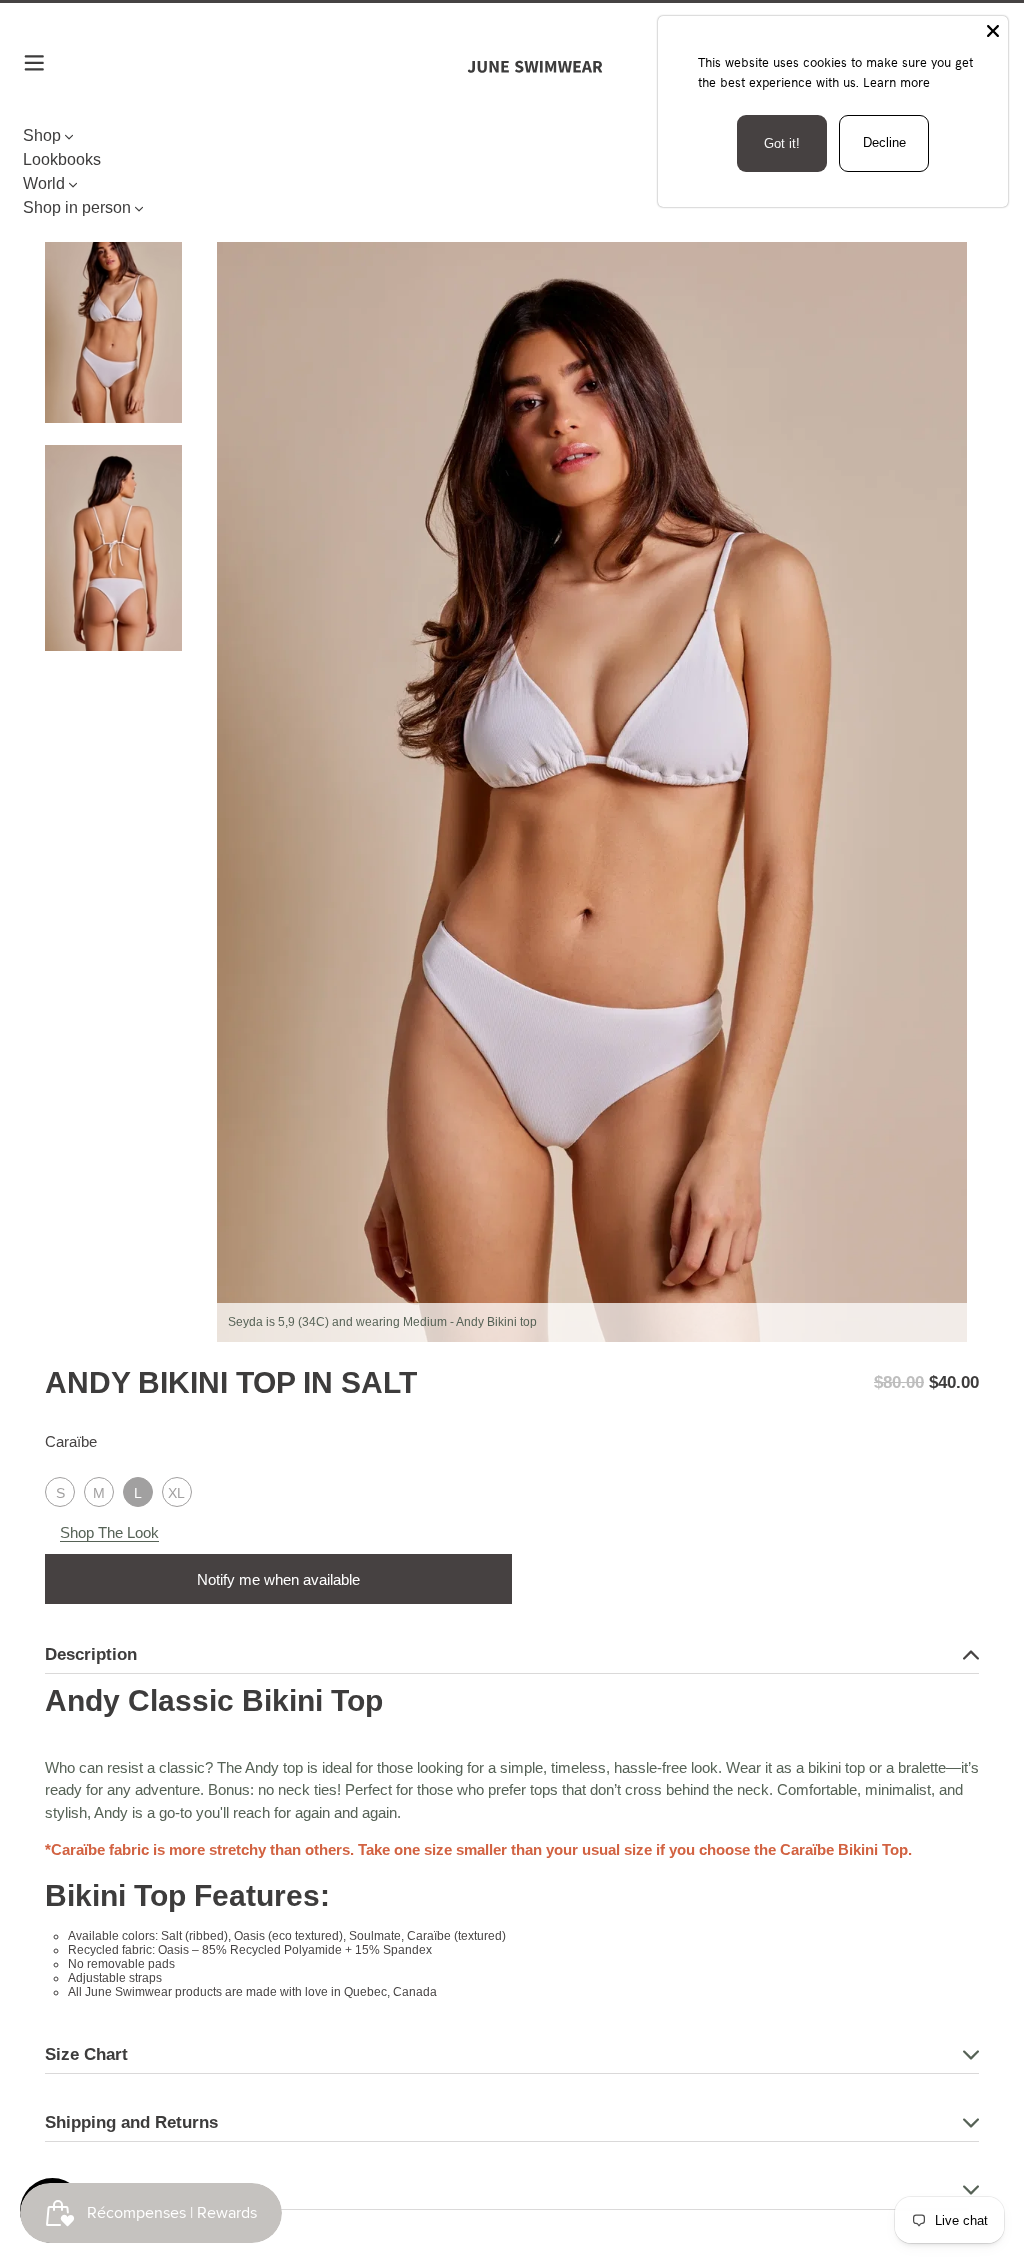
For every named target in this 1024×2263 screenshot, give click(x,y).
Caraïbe (71, 1441)
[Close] (993, 31)
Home (61, 192)
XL (176, 1493)
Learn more (896, 82)
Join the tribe (512, 1830)
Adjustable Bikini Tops (154, 192)
